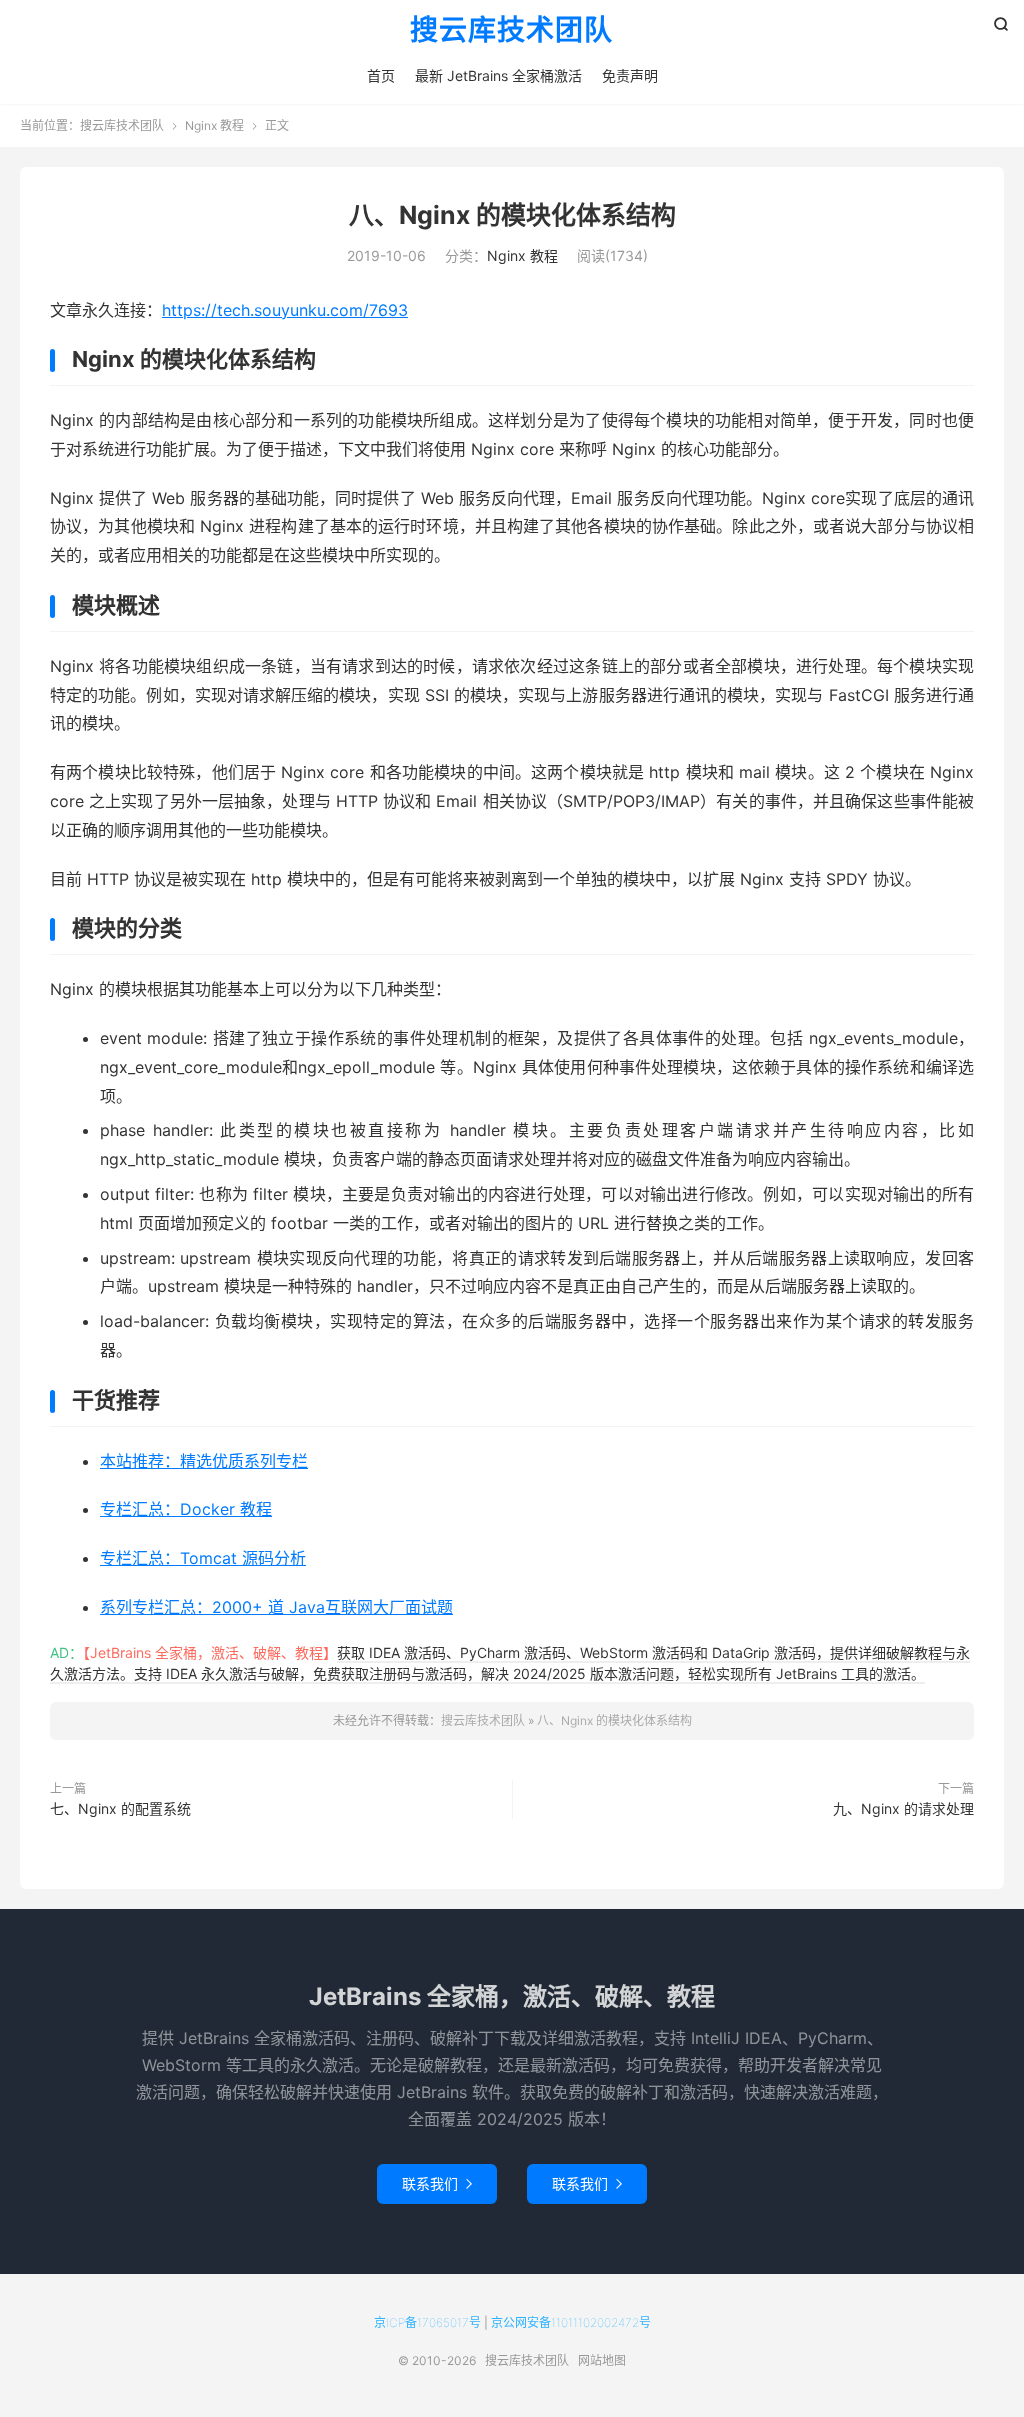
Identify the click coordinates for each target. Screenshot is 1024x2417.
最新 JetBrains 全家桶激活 (498, 75)
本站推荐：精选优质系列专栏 (204, 1461)
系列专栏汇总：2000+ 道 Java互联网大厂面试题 (276, 1607)
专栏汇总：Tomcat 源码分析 (203, 1558)
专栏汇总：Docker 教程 (186, 1509)
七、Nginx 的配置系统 (120, 1808)
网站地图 (602, 2360)
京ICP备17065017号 (427, 2322)
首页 (381, 75)
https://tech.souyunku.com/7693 (285, 310)
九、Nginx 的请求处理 (903, 1808)
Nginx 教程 (214, 125)
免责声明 (630, 75)
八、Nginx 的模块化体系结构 (512, 215)
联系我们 (437, 2183)
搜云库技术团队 (511, 31)
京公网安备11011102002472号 (571, 2322)
